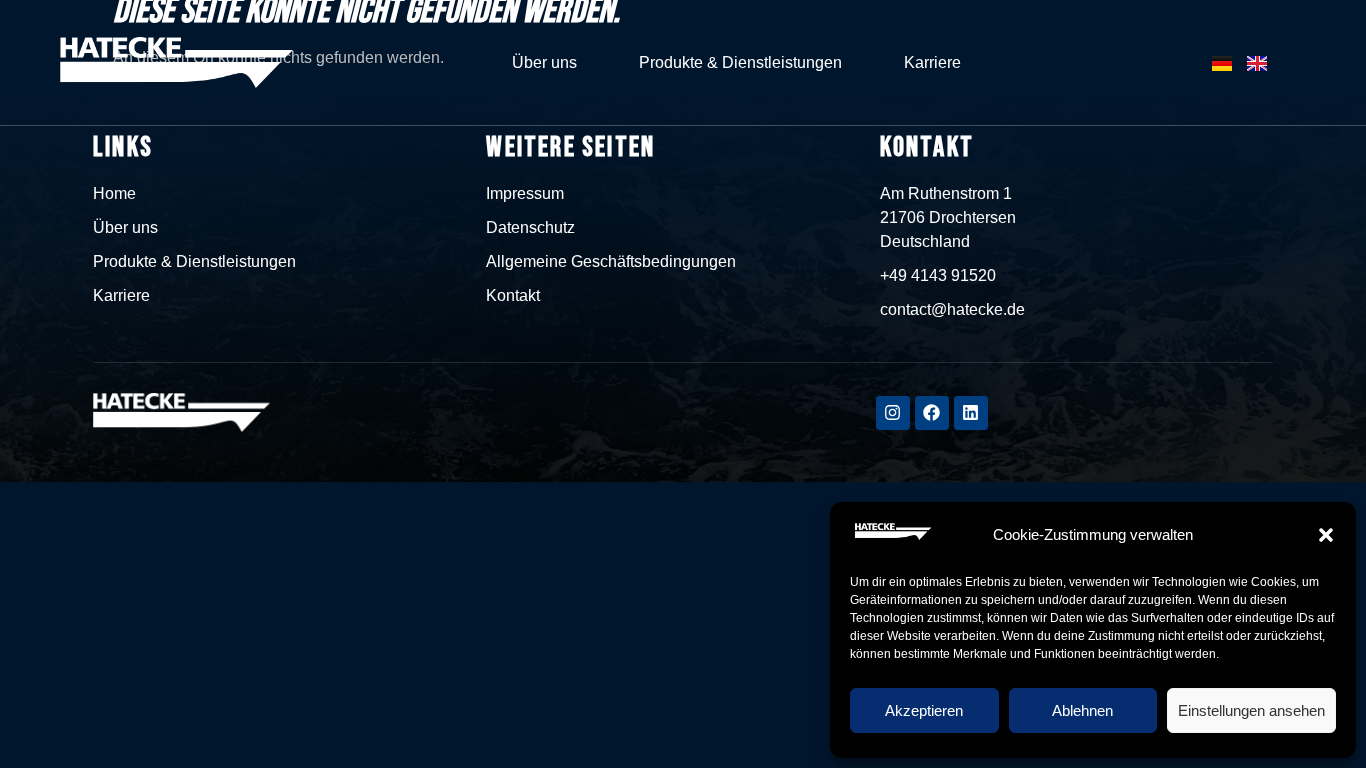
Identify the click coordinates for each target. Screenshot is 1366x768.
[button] (1326, 535)
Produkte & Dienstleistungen (740, 62)
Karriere (932, 62)
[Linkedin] (971, 413)
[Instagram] (893, 413)
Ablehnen (1082, 710)
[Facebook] (932, 413)
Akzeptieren (924, 710)
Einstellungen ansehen (1251, 710)
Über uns (544, 62)
